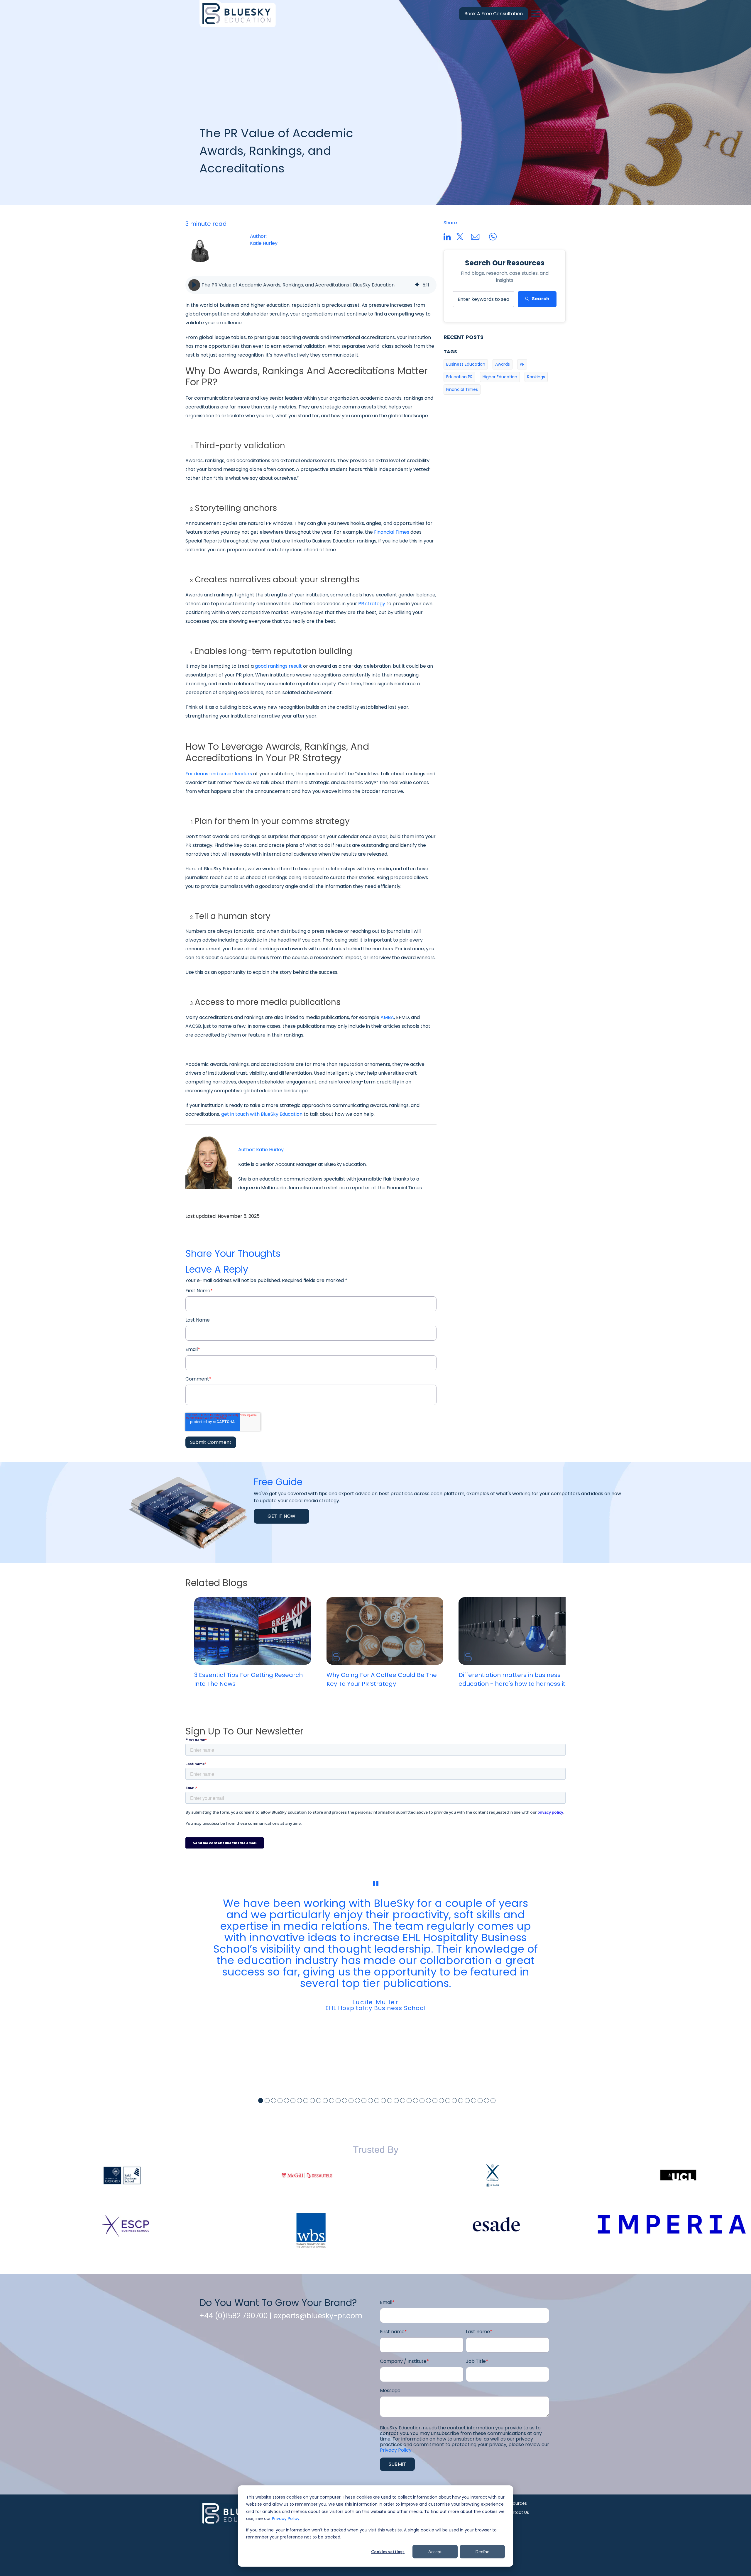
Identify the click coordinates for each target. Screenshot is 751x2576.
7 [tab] (299, 2101)
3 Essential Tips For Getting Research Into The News (248, 1679)
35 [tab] (480, 2101)
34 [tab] (474, 2101)
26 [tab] (422, 2101)
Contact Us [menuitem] (517, 2512)
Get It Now (281, 1516)
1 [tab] (261, 2101)
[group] (311, 285)
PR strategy (372, 604)
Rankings (536, 377)
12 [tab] (332, 2101)
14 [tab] (345, 2101)
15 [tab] (351, 2101)
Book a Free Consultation (494, 14)
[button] (194, 285)
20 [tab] (383, 2101)
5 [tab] (286, 2101)
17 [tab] (364, 2101)
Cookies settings (388, 2552)
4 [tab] (280, 2101)
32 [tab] (461, 2101)
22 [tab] (396, 2101)
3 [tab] (274, 2101)
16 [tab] (357, 2101)
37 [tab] (493, 2101)
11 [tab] (325, 2101)
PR (522, 364)
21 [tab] (390, 2101)
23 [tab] (403, 2101)
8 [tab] (306, 2101)
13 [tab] (338, 2101)
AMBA (387, 1017)
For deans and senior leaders (219, 774)
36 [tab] (487, 2101)
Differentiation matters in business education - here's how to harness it (512, 1679)
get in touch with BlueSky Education (262, 1114)
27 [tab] (428, 2101)
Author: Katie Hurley (261, 1150)
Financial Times (392, 532)
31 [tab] (454, 2101)
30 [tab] (448, 2101)
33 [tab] (467, 2101)
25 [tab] (416, 2101)
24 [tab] (409, 2101)
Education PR (459, 377)
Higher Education (500, 377)
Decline (482, 2552)
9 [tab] (312, 2101)
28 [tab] (435, 2101)
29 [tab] (441, 2101)
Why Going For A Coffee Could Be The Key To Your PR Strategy (382, 1679)
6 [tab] (293, 2101)
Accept (435, 2552)
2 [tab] (267, 2101)
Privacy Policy (286, 2519)
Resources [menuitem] (516, 2503)
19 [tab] (377, 2101)
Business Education (466, 364)
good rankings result (278, 666)
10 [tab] (319, 2101)
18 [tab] (370, 2101)
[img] (417, 285)
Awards (503, 364)
